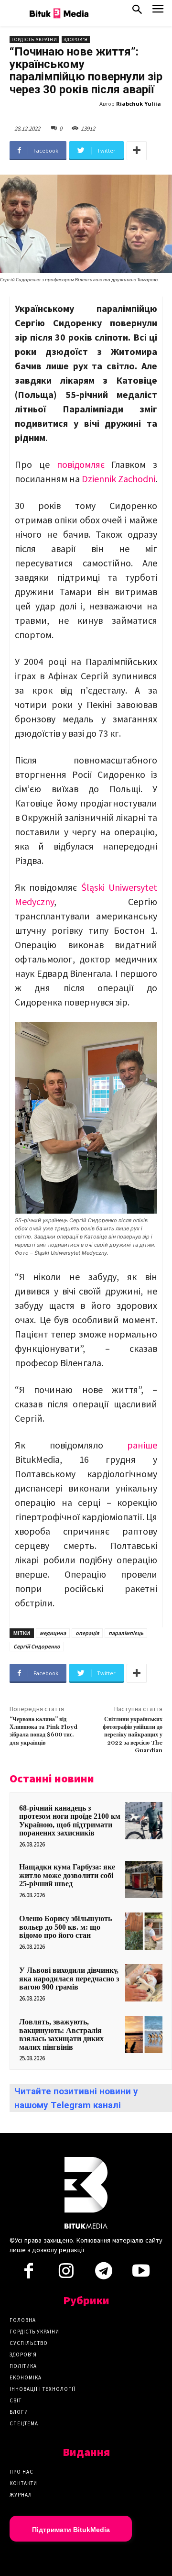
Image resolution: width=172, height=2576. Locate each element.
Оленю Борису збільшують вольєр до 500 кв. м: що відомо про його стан (65, 1927)
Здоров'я (76, 39)
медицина (53, 1633)
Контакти (23, 2483)
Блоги (19, 2412)
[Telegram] (104, 2274)
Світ (16, 2400)
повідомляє (81, 464)
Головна (23, 2320)
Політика (23, 2366)
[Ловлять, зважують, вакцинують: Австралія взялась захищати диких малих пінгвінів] (144, 2034)
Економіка (26, 2377)
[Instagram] (66, 2274)
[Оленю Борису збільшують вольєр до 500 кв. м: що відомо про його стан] (144, 1931)
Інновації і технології (43, 2389)
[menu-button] (158, 12)
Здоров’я (23, 2355)
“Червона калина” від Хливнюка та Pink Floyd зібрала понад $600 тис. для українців (43, 1731)
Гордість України (34, 39)
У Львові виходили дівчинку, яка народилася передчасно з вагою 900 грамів (69, 1979)
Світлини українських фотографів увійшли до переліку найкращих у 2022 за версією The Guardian (133, 1735)
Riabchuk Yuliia (139, 104)
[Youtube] (141, 2274)
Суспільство (29, 2343)
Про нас (21, 2472)
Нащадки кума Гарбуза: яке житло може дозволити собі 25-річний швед (67, 1875)
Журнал (21, 2495)
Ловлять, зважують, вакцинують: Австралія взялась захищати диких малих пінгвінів (61, 2034)
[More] (137, 151)
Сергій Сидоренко (37, 1646)
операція (87, 1633)
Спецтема (24, 2423)
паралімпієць (126, 1633)
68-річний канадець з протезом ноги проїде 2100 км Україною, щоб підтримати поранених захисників (70, 1821)
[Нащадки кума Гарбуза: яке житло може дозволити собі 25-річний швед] (144, 1879)
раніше (142, 1445)
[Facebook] (29, 2274)
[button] (137, 11)
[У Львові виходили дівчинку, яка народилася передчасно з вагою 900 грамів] (144, 1983)
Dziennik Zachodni (118, 479)
